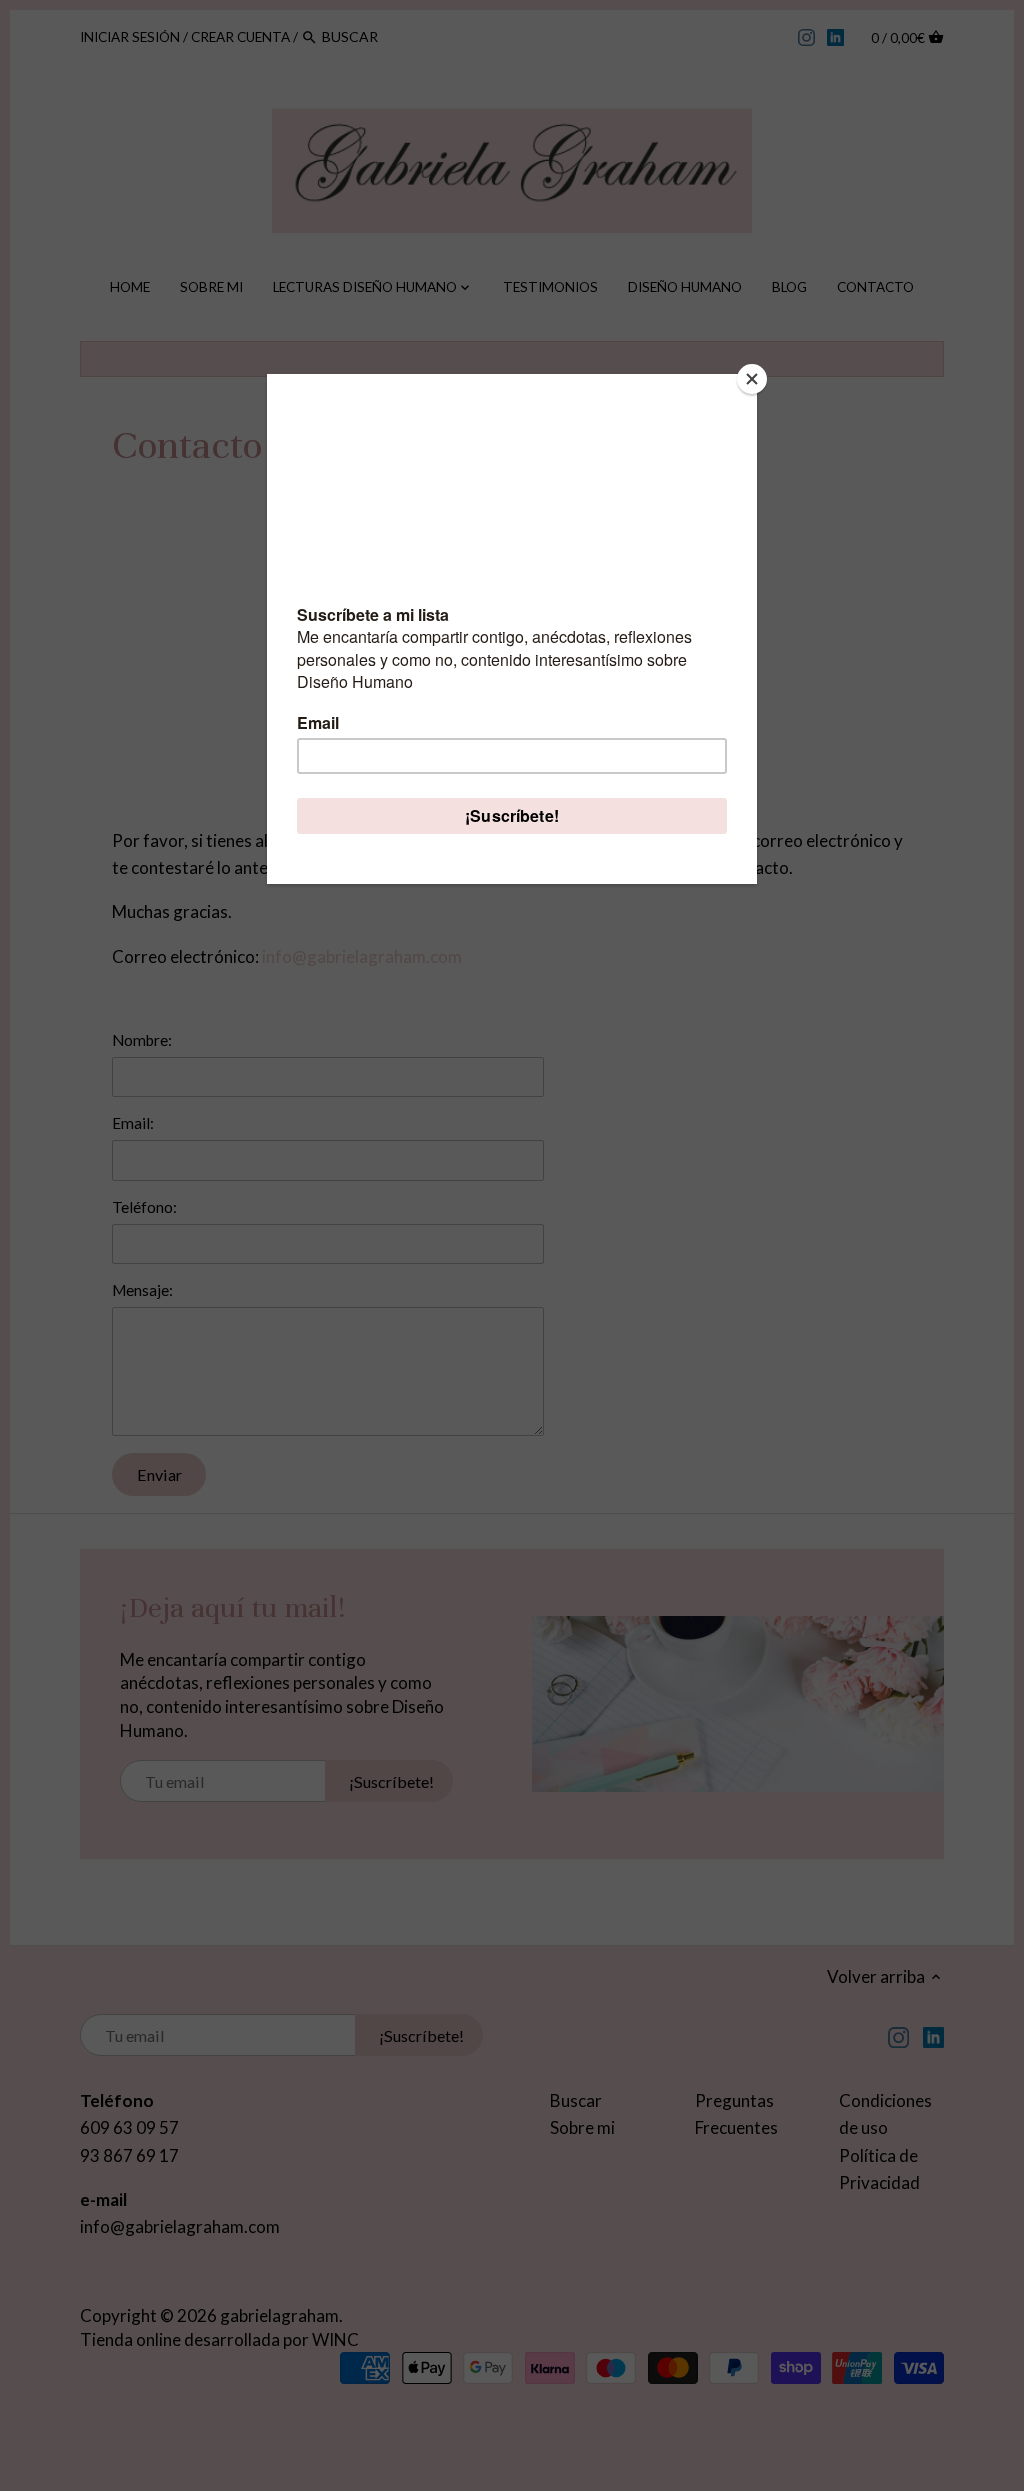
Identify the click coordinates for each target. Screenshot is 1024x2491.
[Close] (752, 379)
